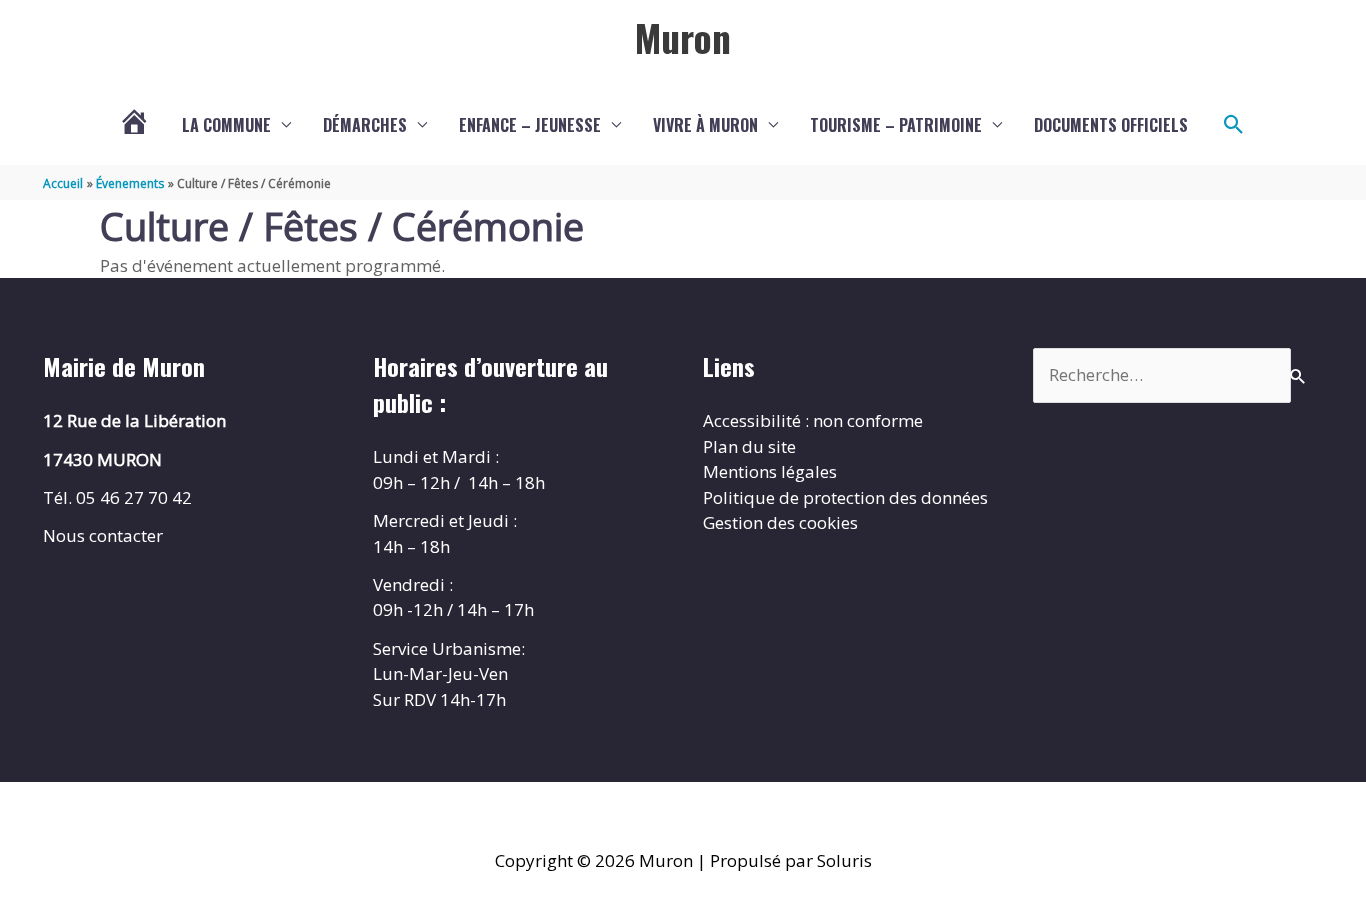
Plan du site (749, 446)
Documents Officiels (1111, 125)
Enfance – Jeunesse (530, 125)
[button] (1234, 125)
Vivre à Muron (705, 125)
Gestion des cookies (780, 522)
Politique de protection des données (845, 497)
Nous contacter (103, 535)
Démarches (365, 125)
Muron (683, 37)
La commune (226, 125)
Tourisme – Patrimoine (896, 125)
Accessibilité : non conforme (813, 420)
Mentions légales (770, 471)
